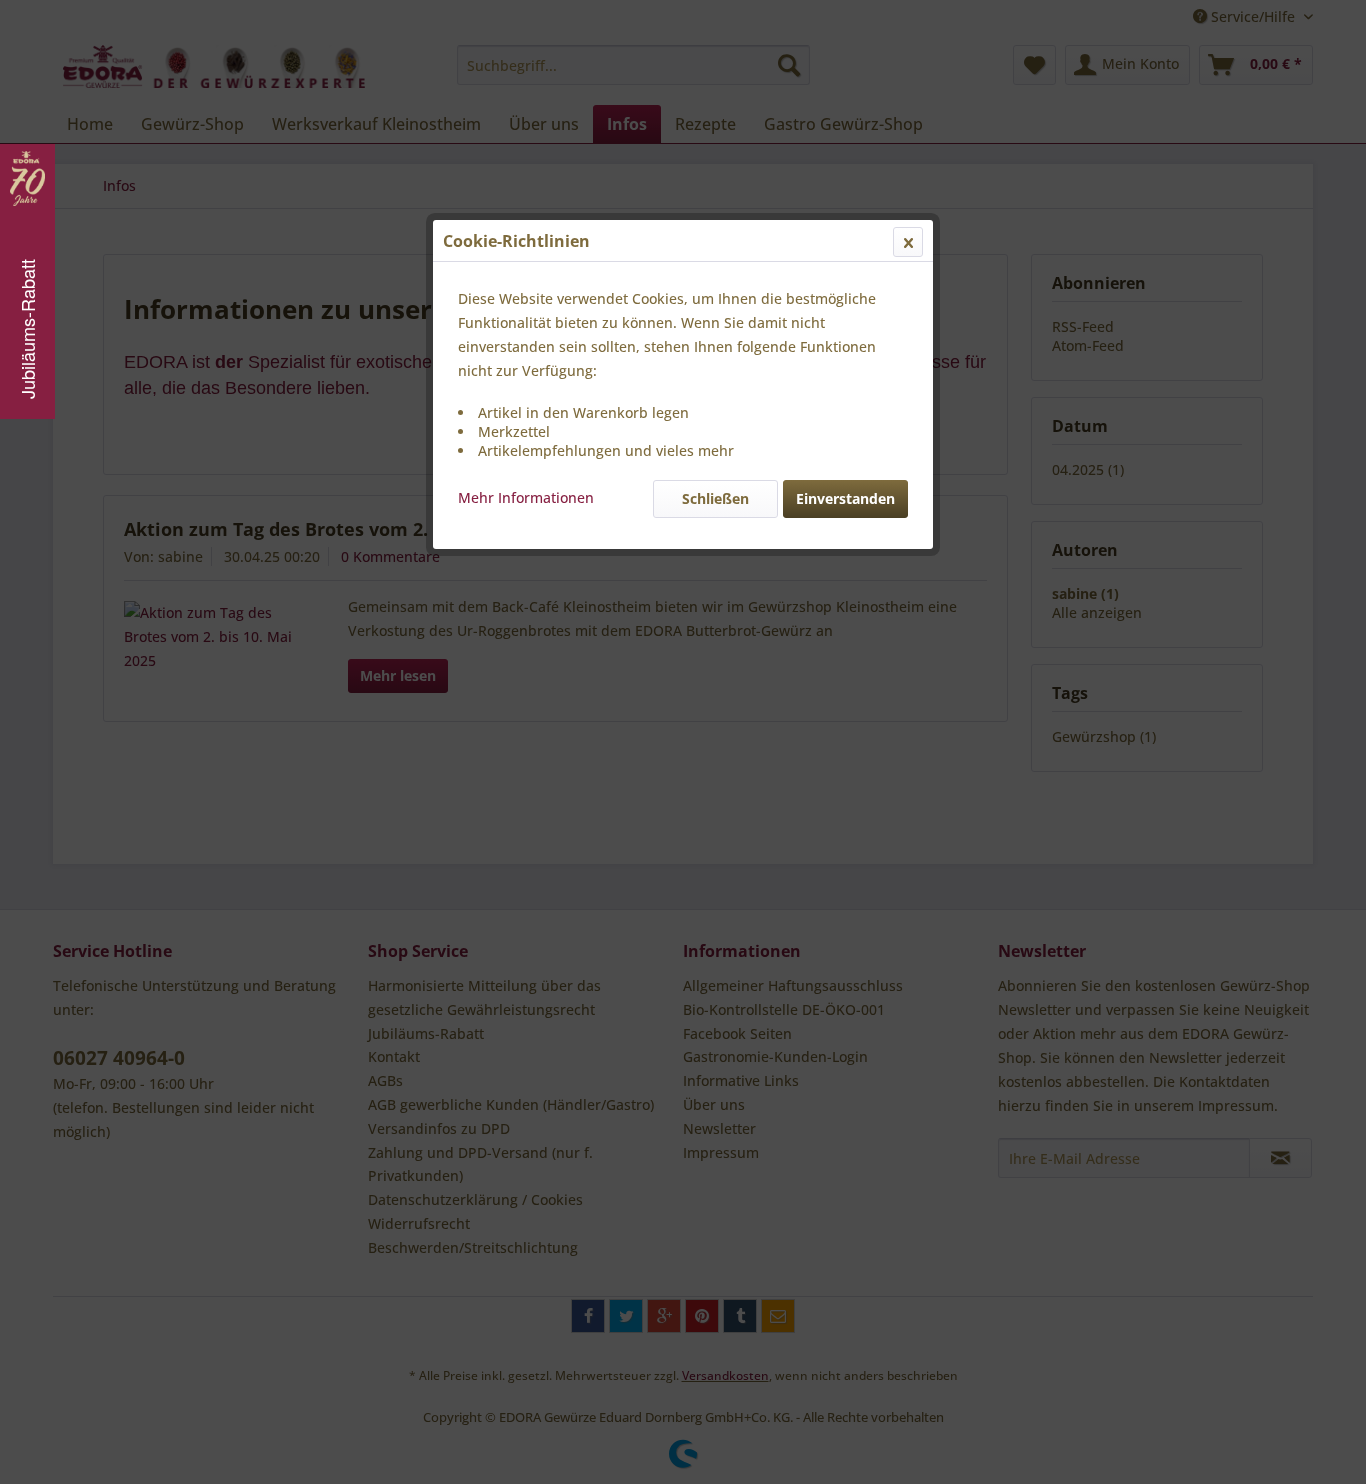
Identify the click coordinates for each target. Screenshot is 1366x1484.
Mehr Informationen (526, 497)
